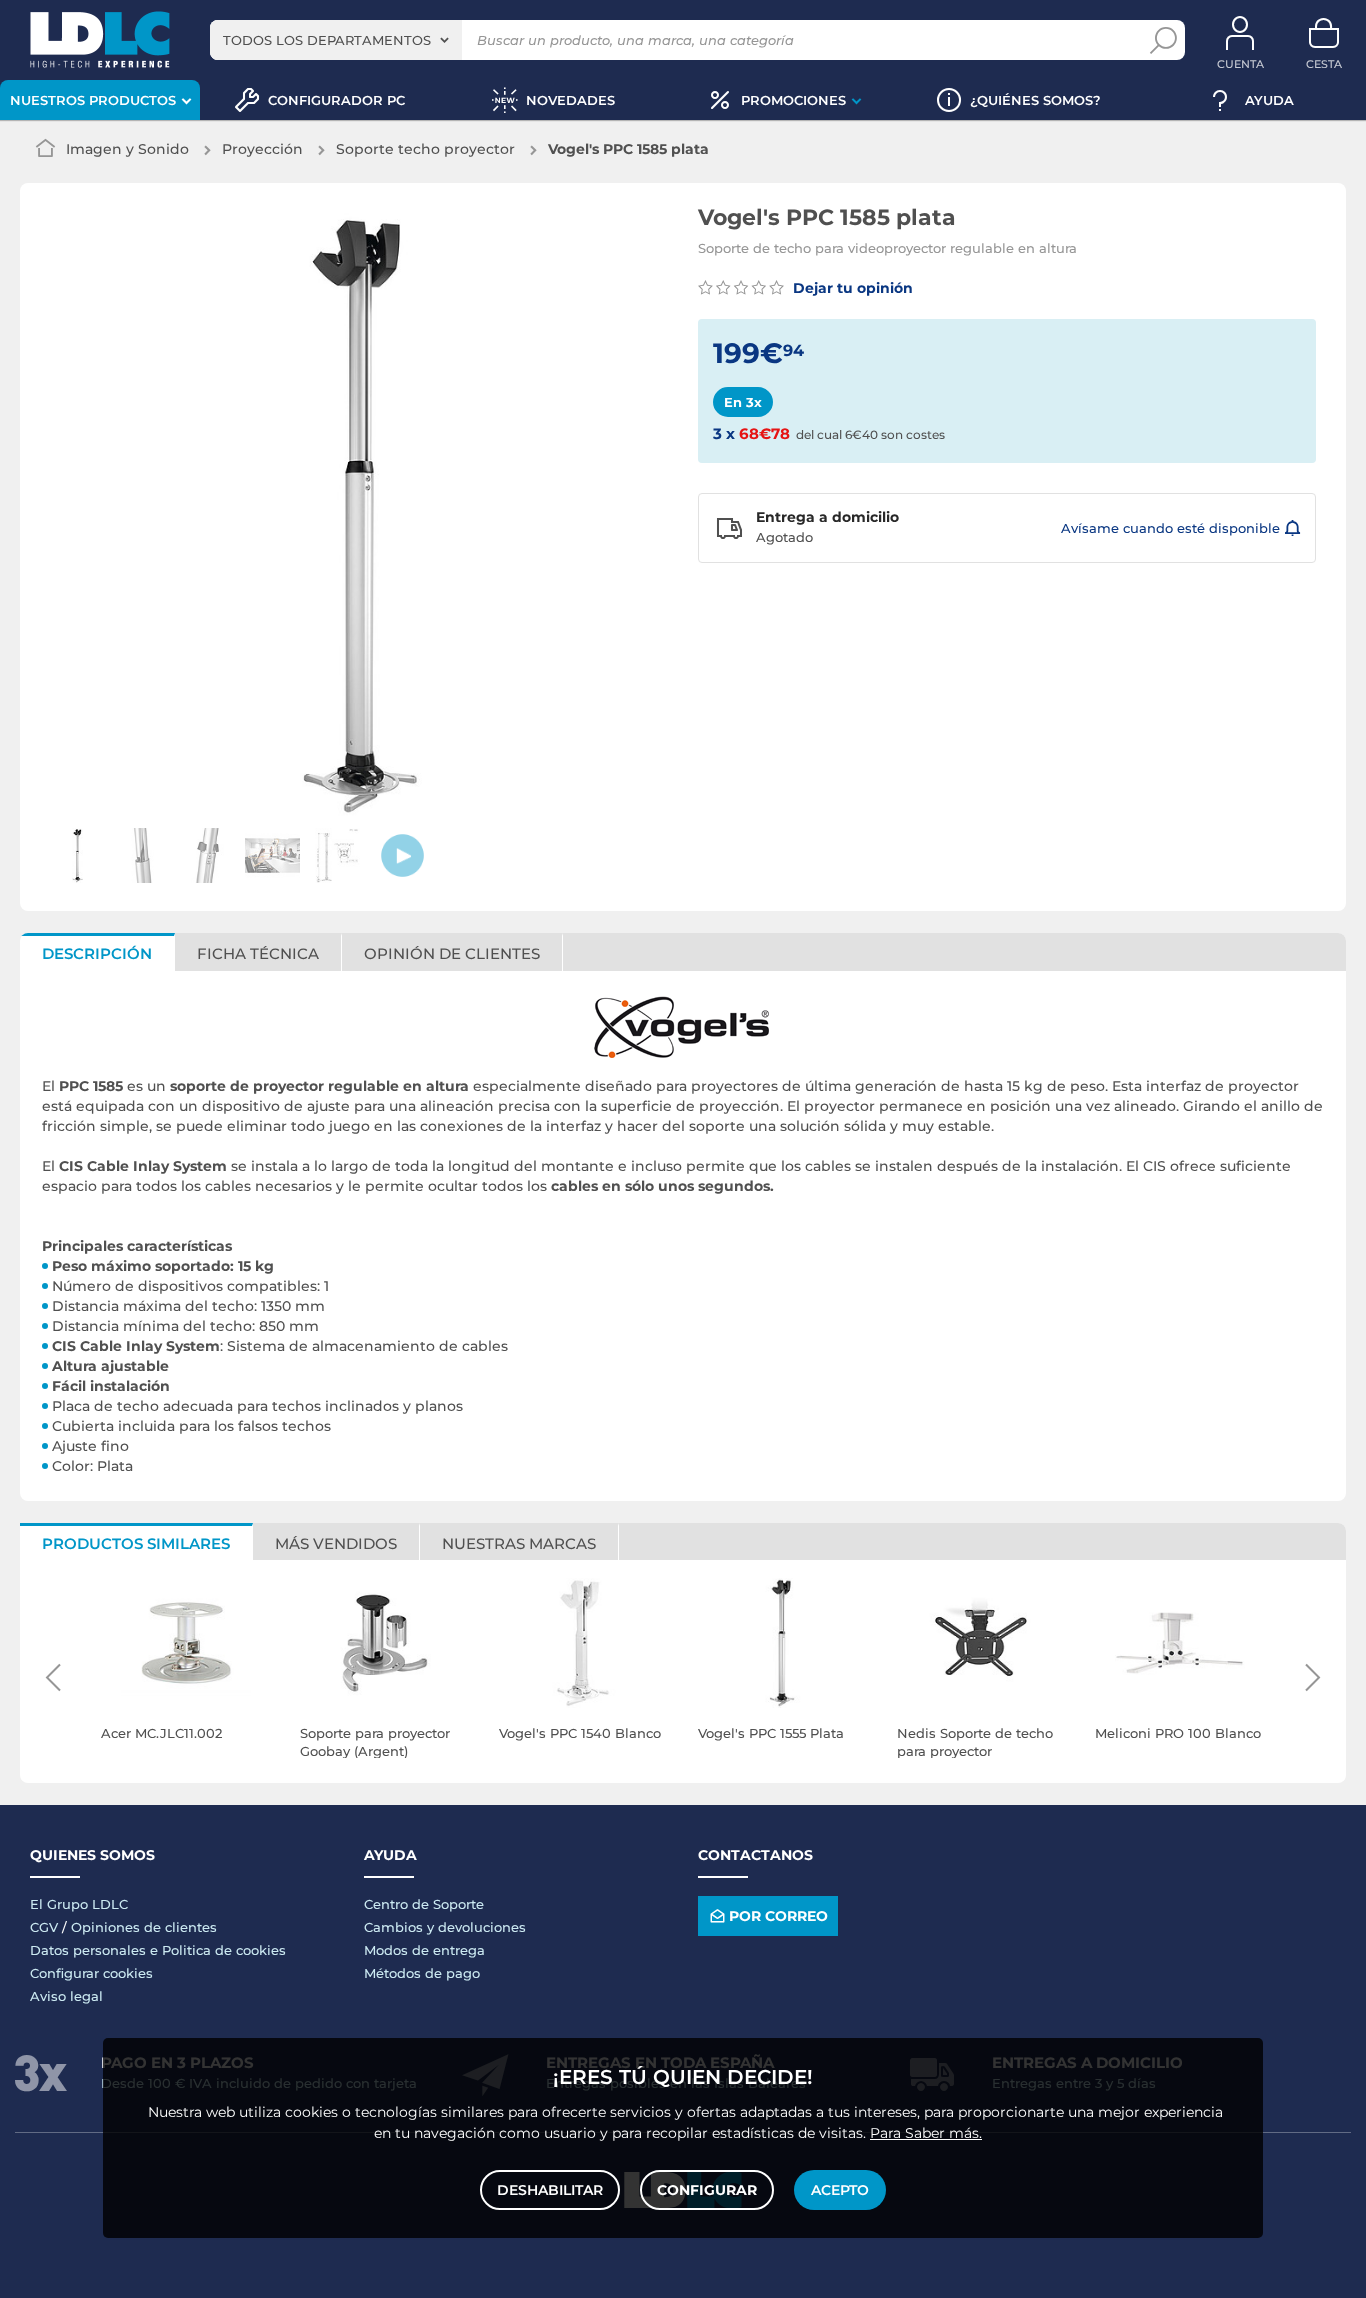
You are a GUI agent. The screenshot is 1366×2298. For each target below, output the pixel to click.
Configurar (707, 2190)
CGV (44, 1927)
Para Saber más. (926, 2133)
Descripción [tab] (97, 953)
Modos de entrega (424, 1950)
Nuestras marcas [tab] (519, 1543)
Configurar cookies (91, 1973)
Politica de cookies (224, 1950)
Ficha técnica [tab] (258, 953)
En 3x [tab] (743, 402)
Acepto (840, 2190)
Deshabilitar (550, 2190)
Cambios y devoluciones (445, 1927)
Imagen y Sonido (127, 149)
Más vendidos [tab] (336, 1543)
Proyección (262, 149)
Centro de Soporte (424, 1904)
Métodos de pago (422, 1973)
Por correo (778, 1916)
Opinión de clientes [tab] (452, 953)
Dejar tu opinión (851, 288)
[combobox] (336, 40)
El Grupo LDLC (79, 1904)
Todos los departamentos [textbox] (327, 40)
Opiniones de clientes (144, 1927)
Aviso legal (66, 1996)
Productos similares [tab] (136, 1543)
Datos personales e (96, 1950)
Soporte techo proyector (425, 149)
